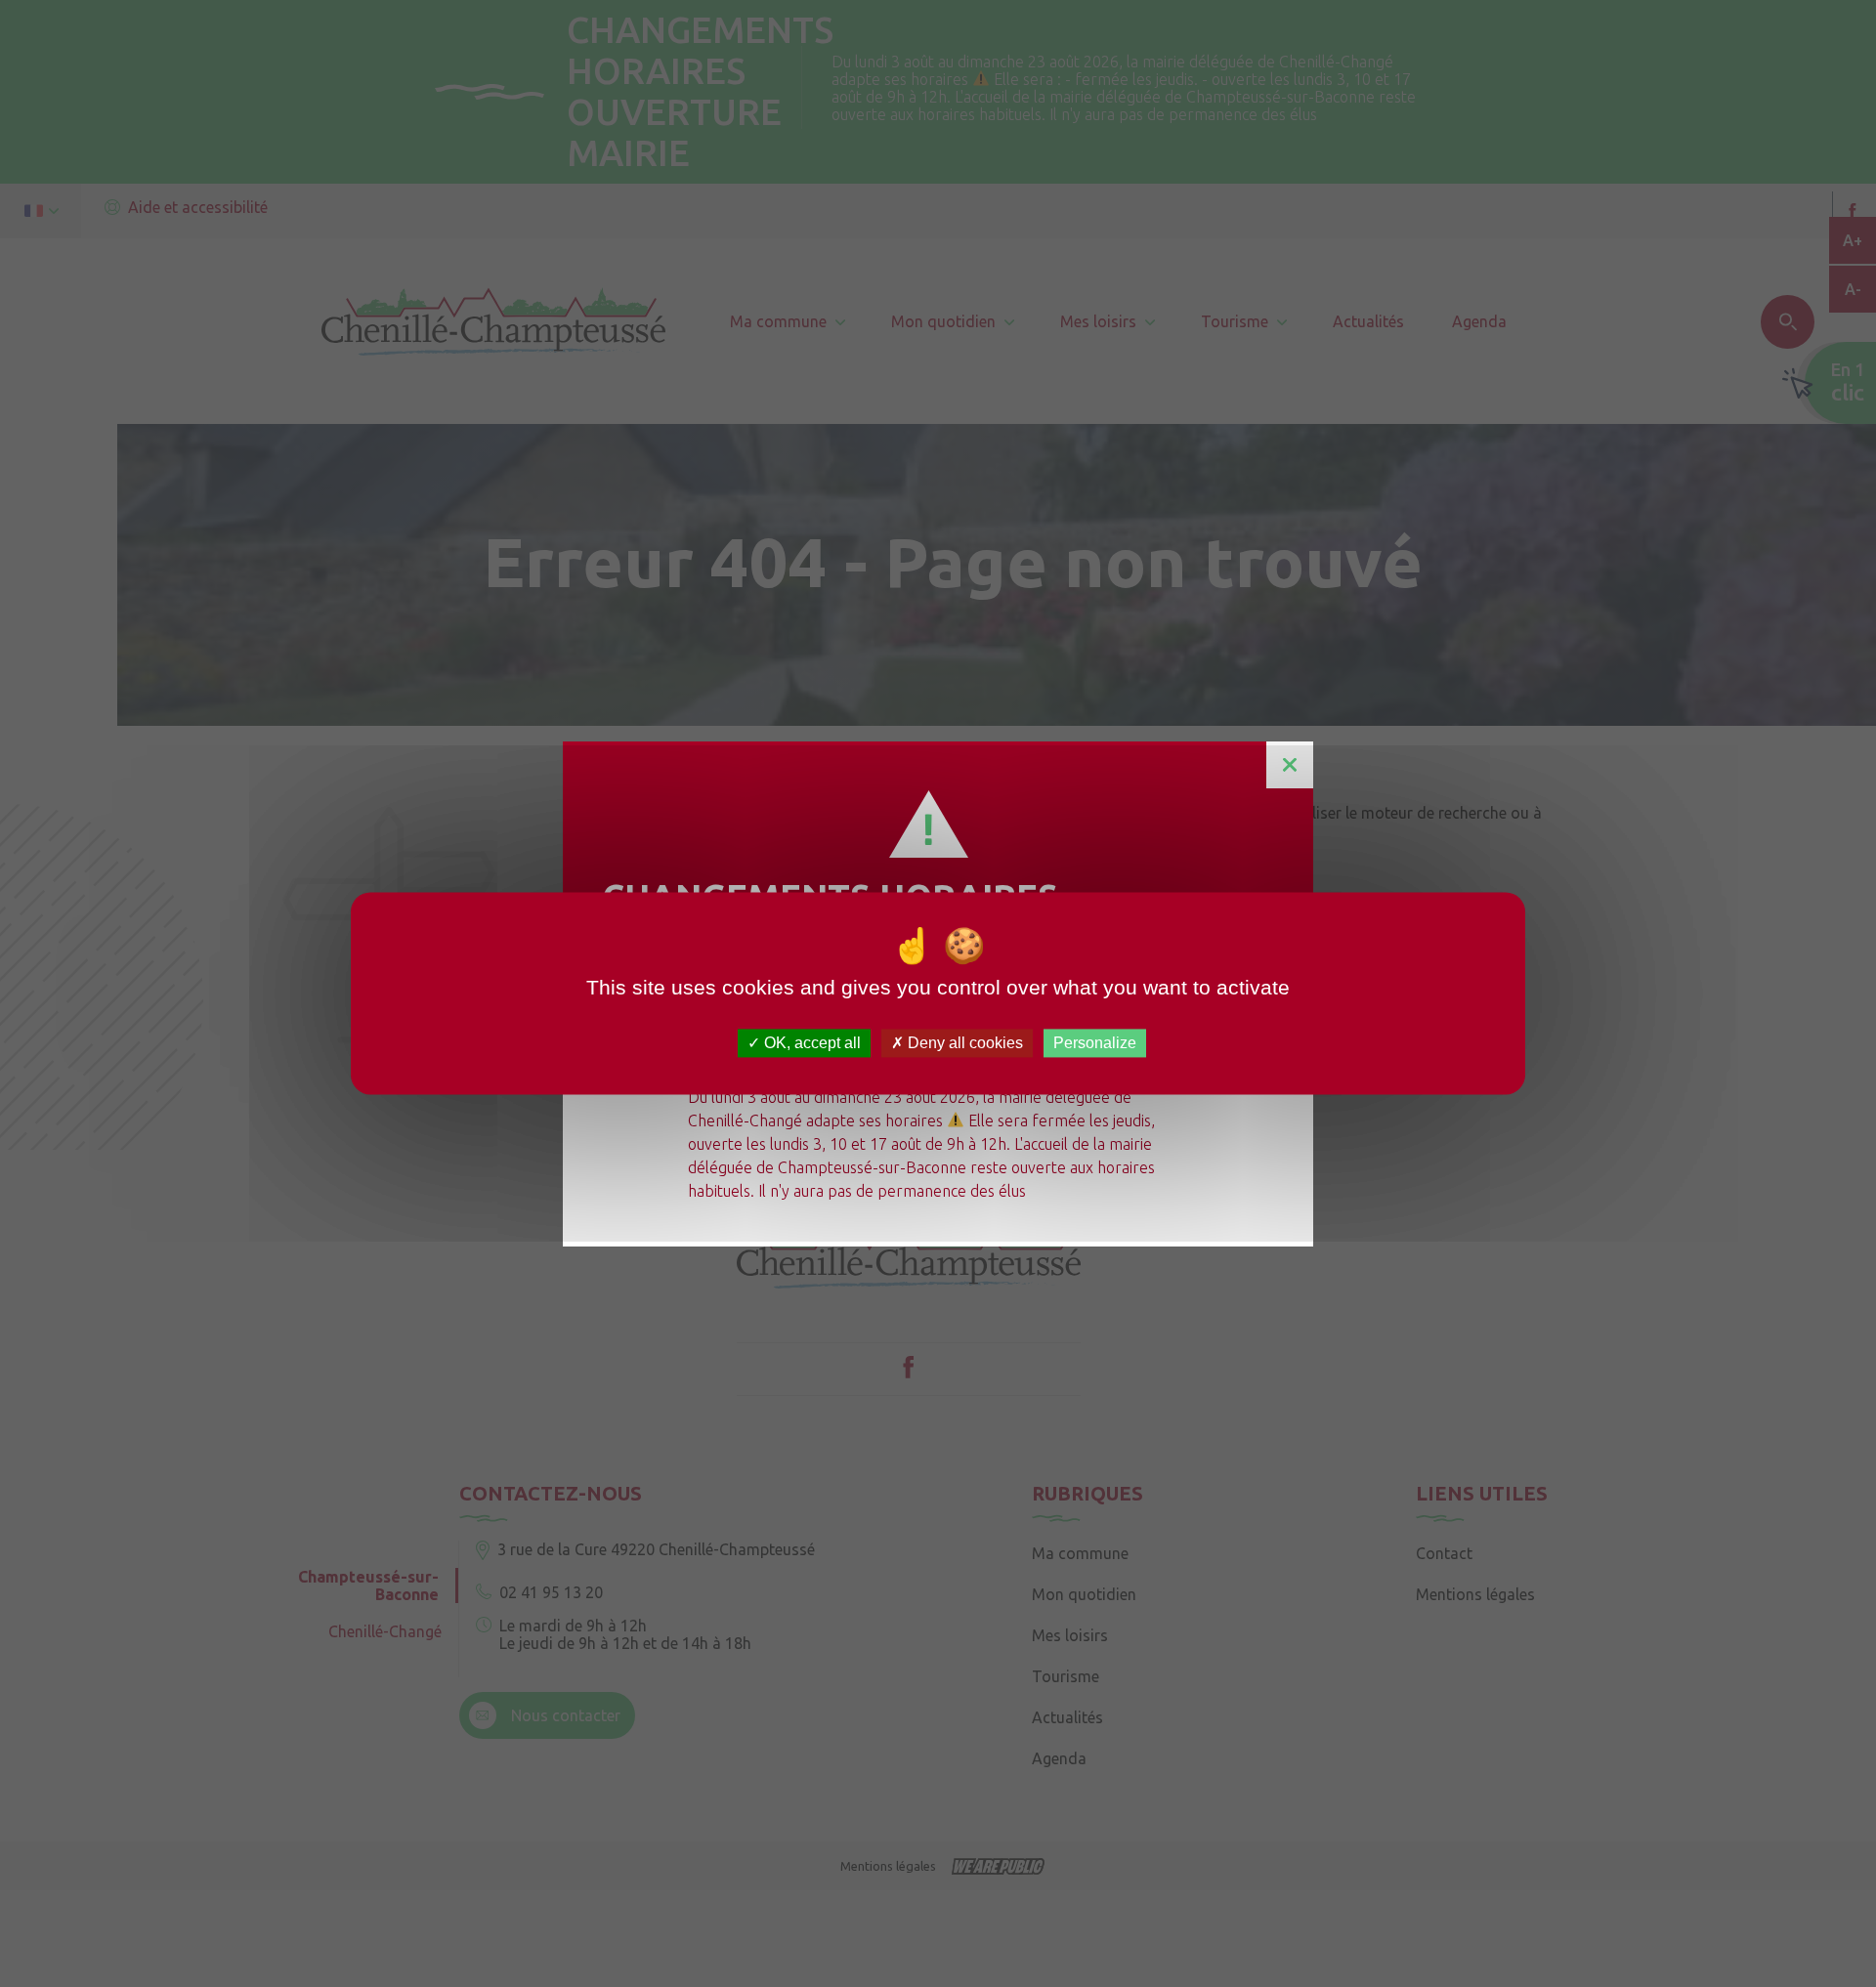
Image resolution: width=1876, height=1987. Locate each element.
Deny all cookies (963, 1043)
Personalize (1095, 1043)
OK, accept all (810, 1043)
